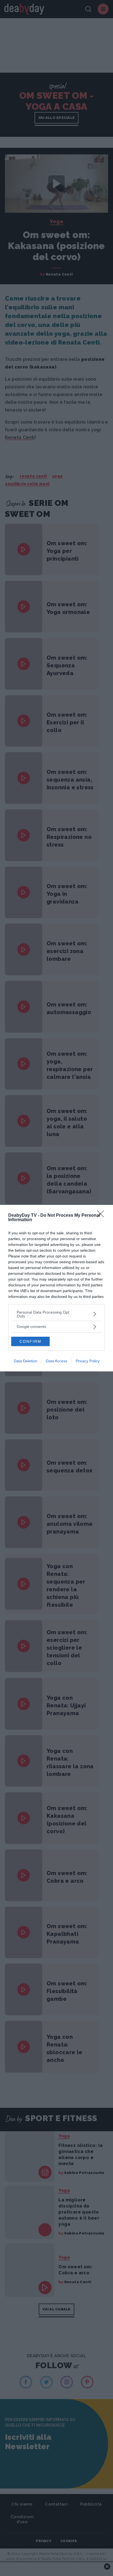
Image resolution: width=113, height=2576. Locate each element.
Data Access (56, 1361)
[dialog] (56, 1288)
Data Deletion (26, 1361)
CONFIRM (30, 1341)
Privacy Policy (88, 1361)
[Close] (102, 1216)
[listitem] (56, 1314)
